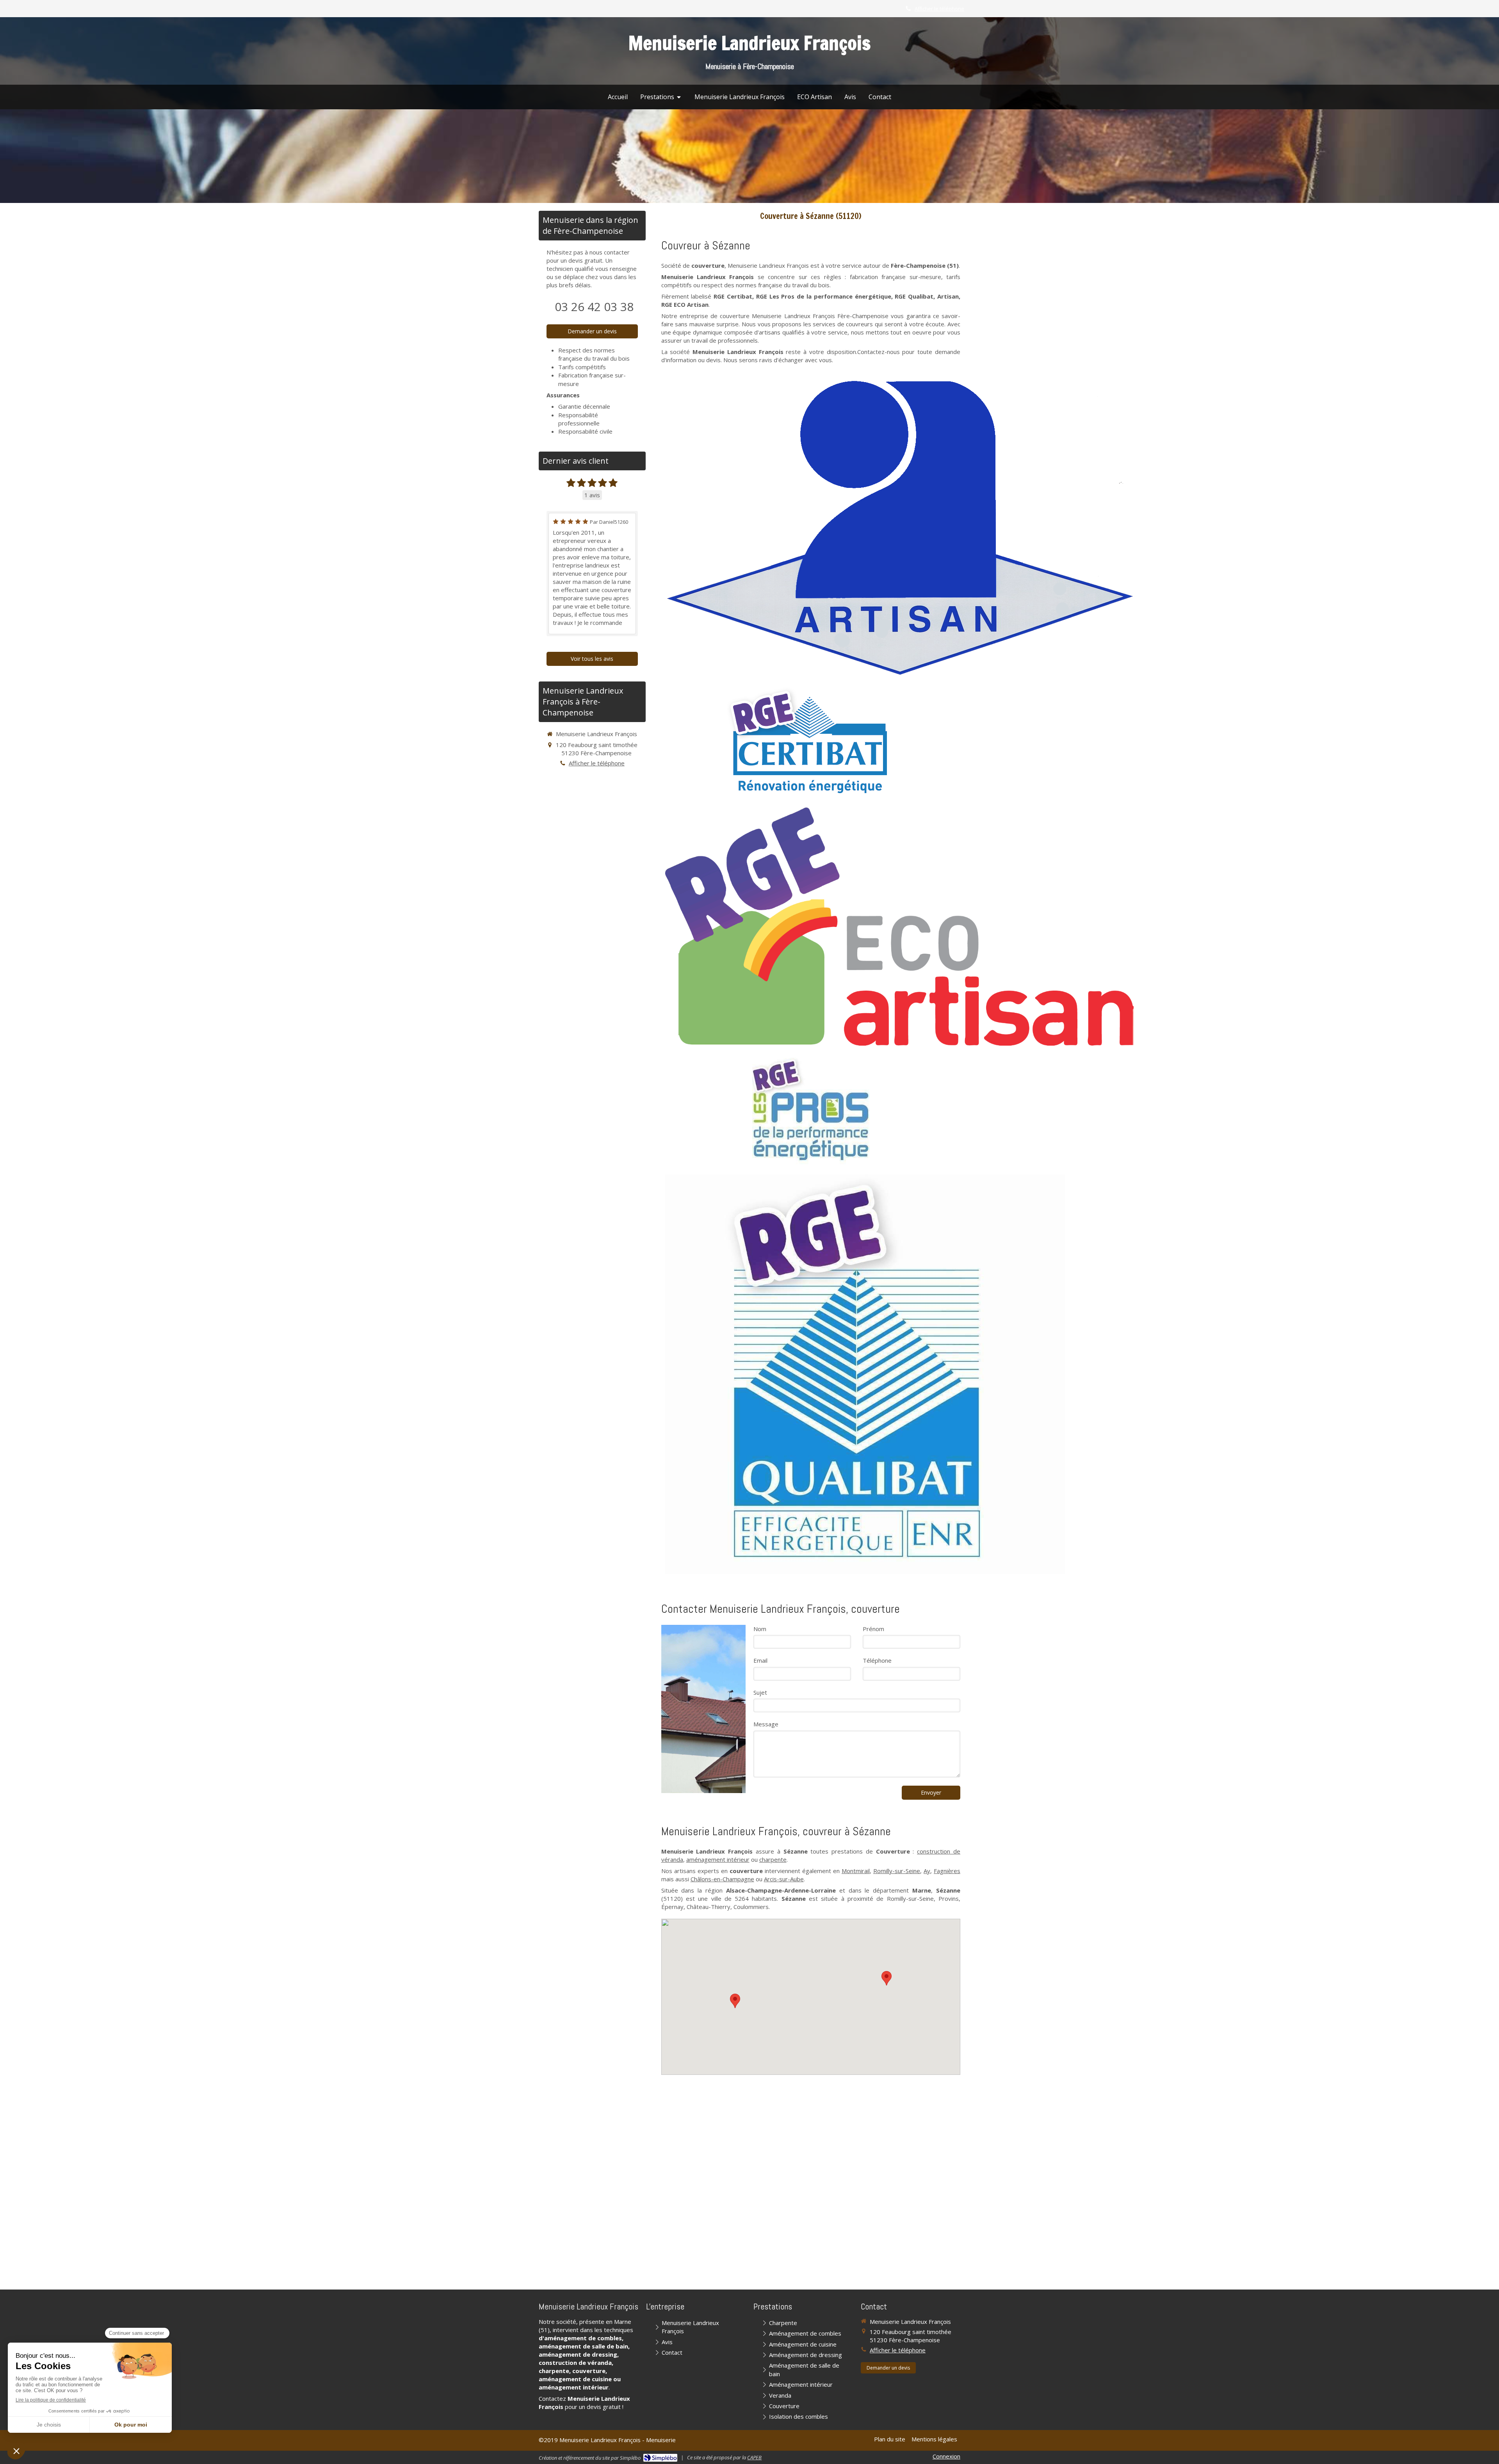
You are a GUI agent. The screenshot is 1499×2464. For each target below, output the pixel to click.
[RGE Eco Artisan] (899, 927)
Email (760, 1660)
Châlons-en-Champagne (722, 1879)
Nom (760, 1629)
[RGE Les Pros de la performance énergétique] (811, 1110)
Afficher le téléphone (939, 9)
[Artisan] (899, 527)
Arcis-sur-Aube (784, 1879)
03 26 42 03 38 (594, 307)
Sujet (760, 1692)
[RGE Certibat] (811, 743)
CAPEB (754, 2457)
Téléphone (877, 1660)
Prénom (873, 1629)
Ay (927, 1871)
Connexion (946, 2456)
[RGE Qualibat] (865, 1374)
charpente (773, 1859)
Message (766, 1724)
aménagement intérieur (718, 1859)
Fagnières (947, 1871)
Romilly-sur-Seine (897, 1871)
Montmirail (856, 1871)
